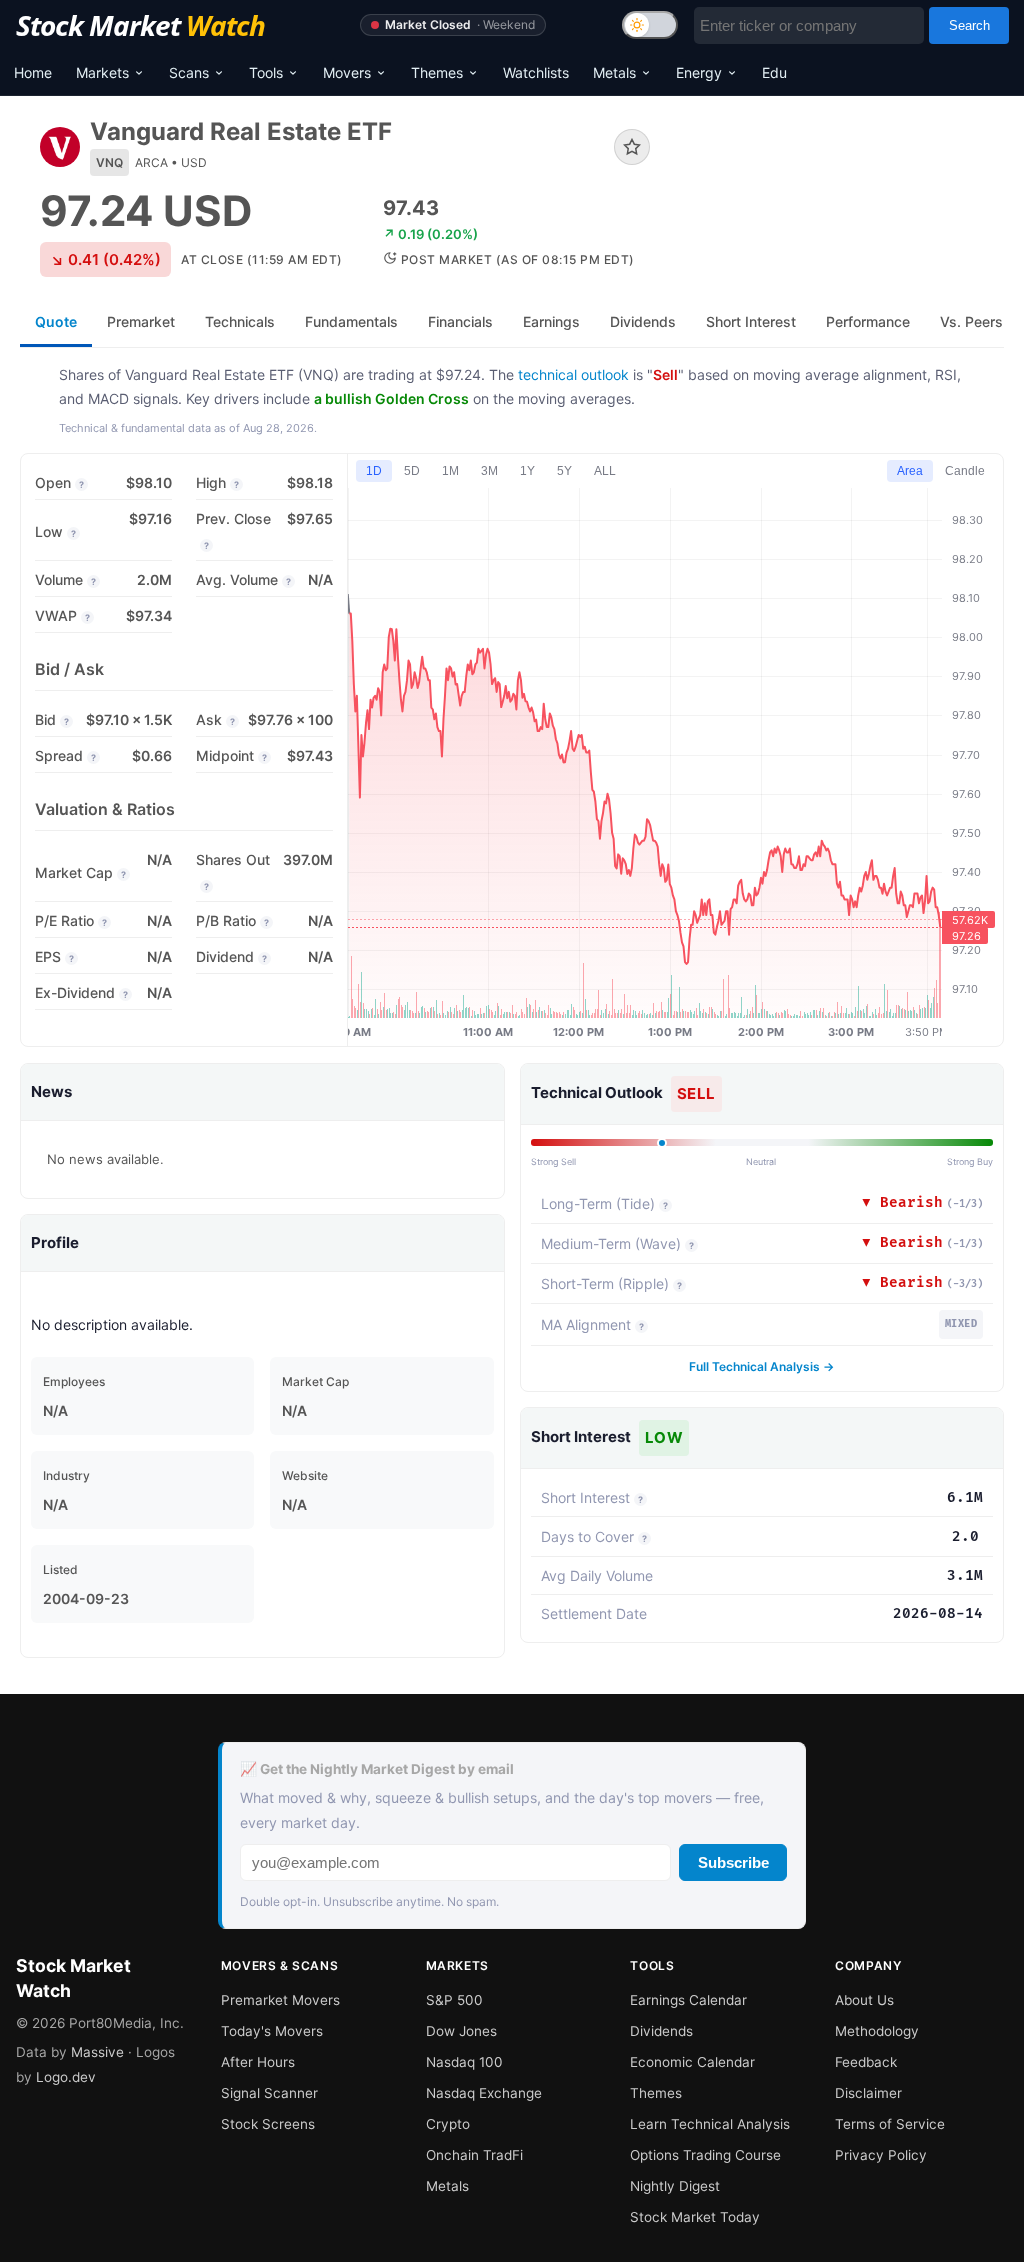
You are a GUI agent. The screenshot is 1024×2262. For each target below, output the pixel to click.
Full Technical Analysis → (761, 1366)
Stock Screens (268, 2124)
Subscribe (733, 1862)
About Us (864, 2000)
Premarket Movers (280, 2000)
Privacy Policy (881, 2155)
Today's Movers (272, 2031)
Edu (774, 72)
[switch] (650, 25)
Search (969, 25)
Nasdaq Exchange (484, 2093)
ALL (605, 471)
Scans (189, 72)
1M (450, 471)
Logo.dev (66, 2077)
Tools (266, 72)
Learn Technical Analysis (710, 2124)
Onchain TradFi (474, 2155)
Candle (965, 471)
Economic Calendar (692, 2062)
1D (374, 471)
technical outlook (573, 374)
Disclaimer (868, 2093)
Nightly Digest (675, 2186)
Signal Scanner (269, 2093)
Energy (699, 72)
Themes (437, 72)
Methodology (877, 2031)
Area (910, 471)
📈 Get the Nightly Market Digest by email (377, 1769)
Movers (347, 72)
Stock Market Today (695, 2217)
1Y (527, 471)
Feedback (866, 2062)
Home (33, 72)
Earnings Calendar (688, 2000)
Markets (102, 72)
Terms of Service (890, 2124)
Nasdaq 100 (464, 2062)
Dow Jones (461, 2031)
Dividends (661, 2031)
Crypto (448, 2124)
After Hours (258, 2062)
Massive (97, 2052)
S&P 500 (454, 2000)
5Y (564, 471)
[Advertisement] (842, 193)
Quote (56, 321)
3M (489, 471)
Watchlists (536, 72)
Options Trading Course (705, 2155)
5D (412, 471)
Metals (614, 72)
